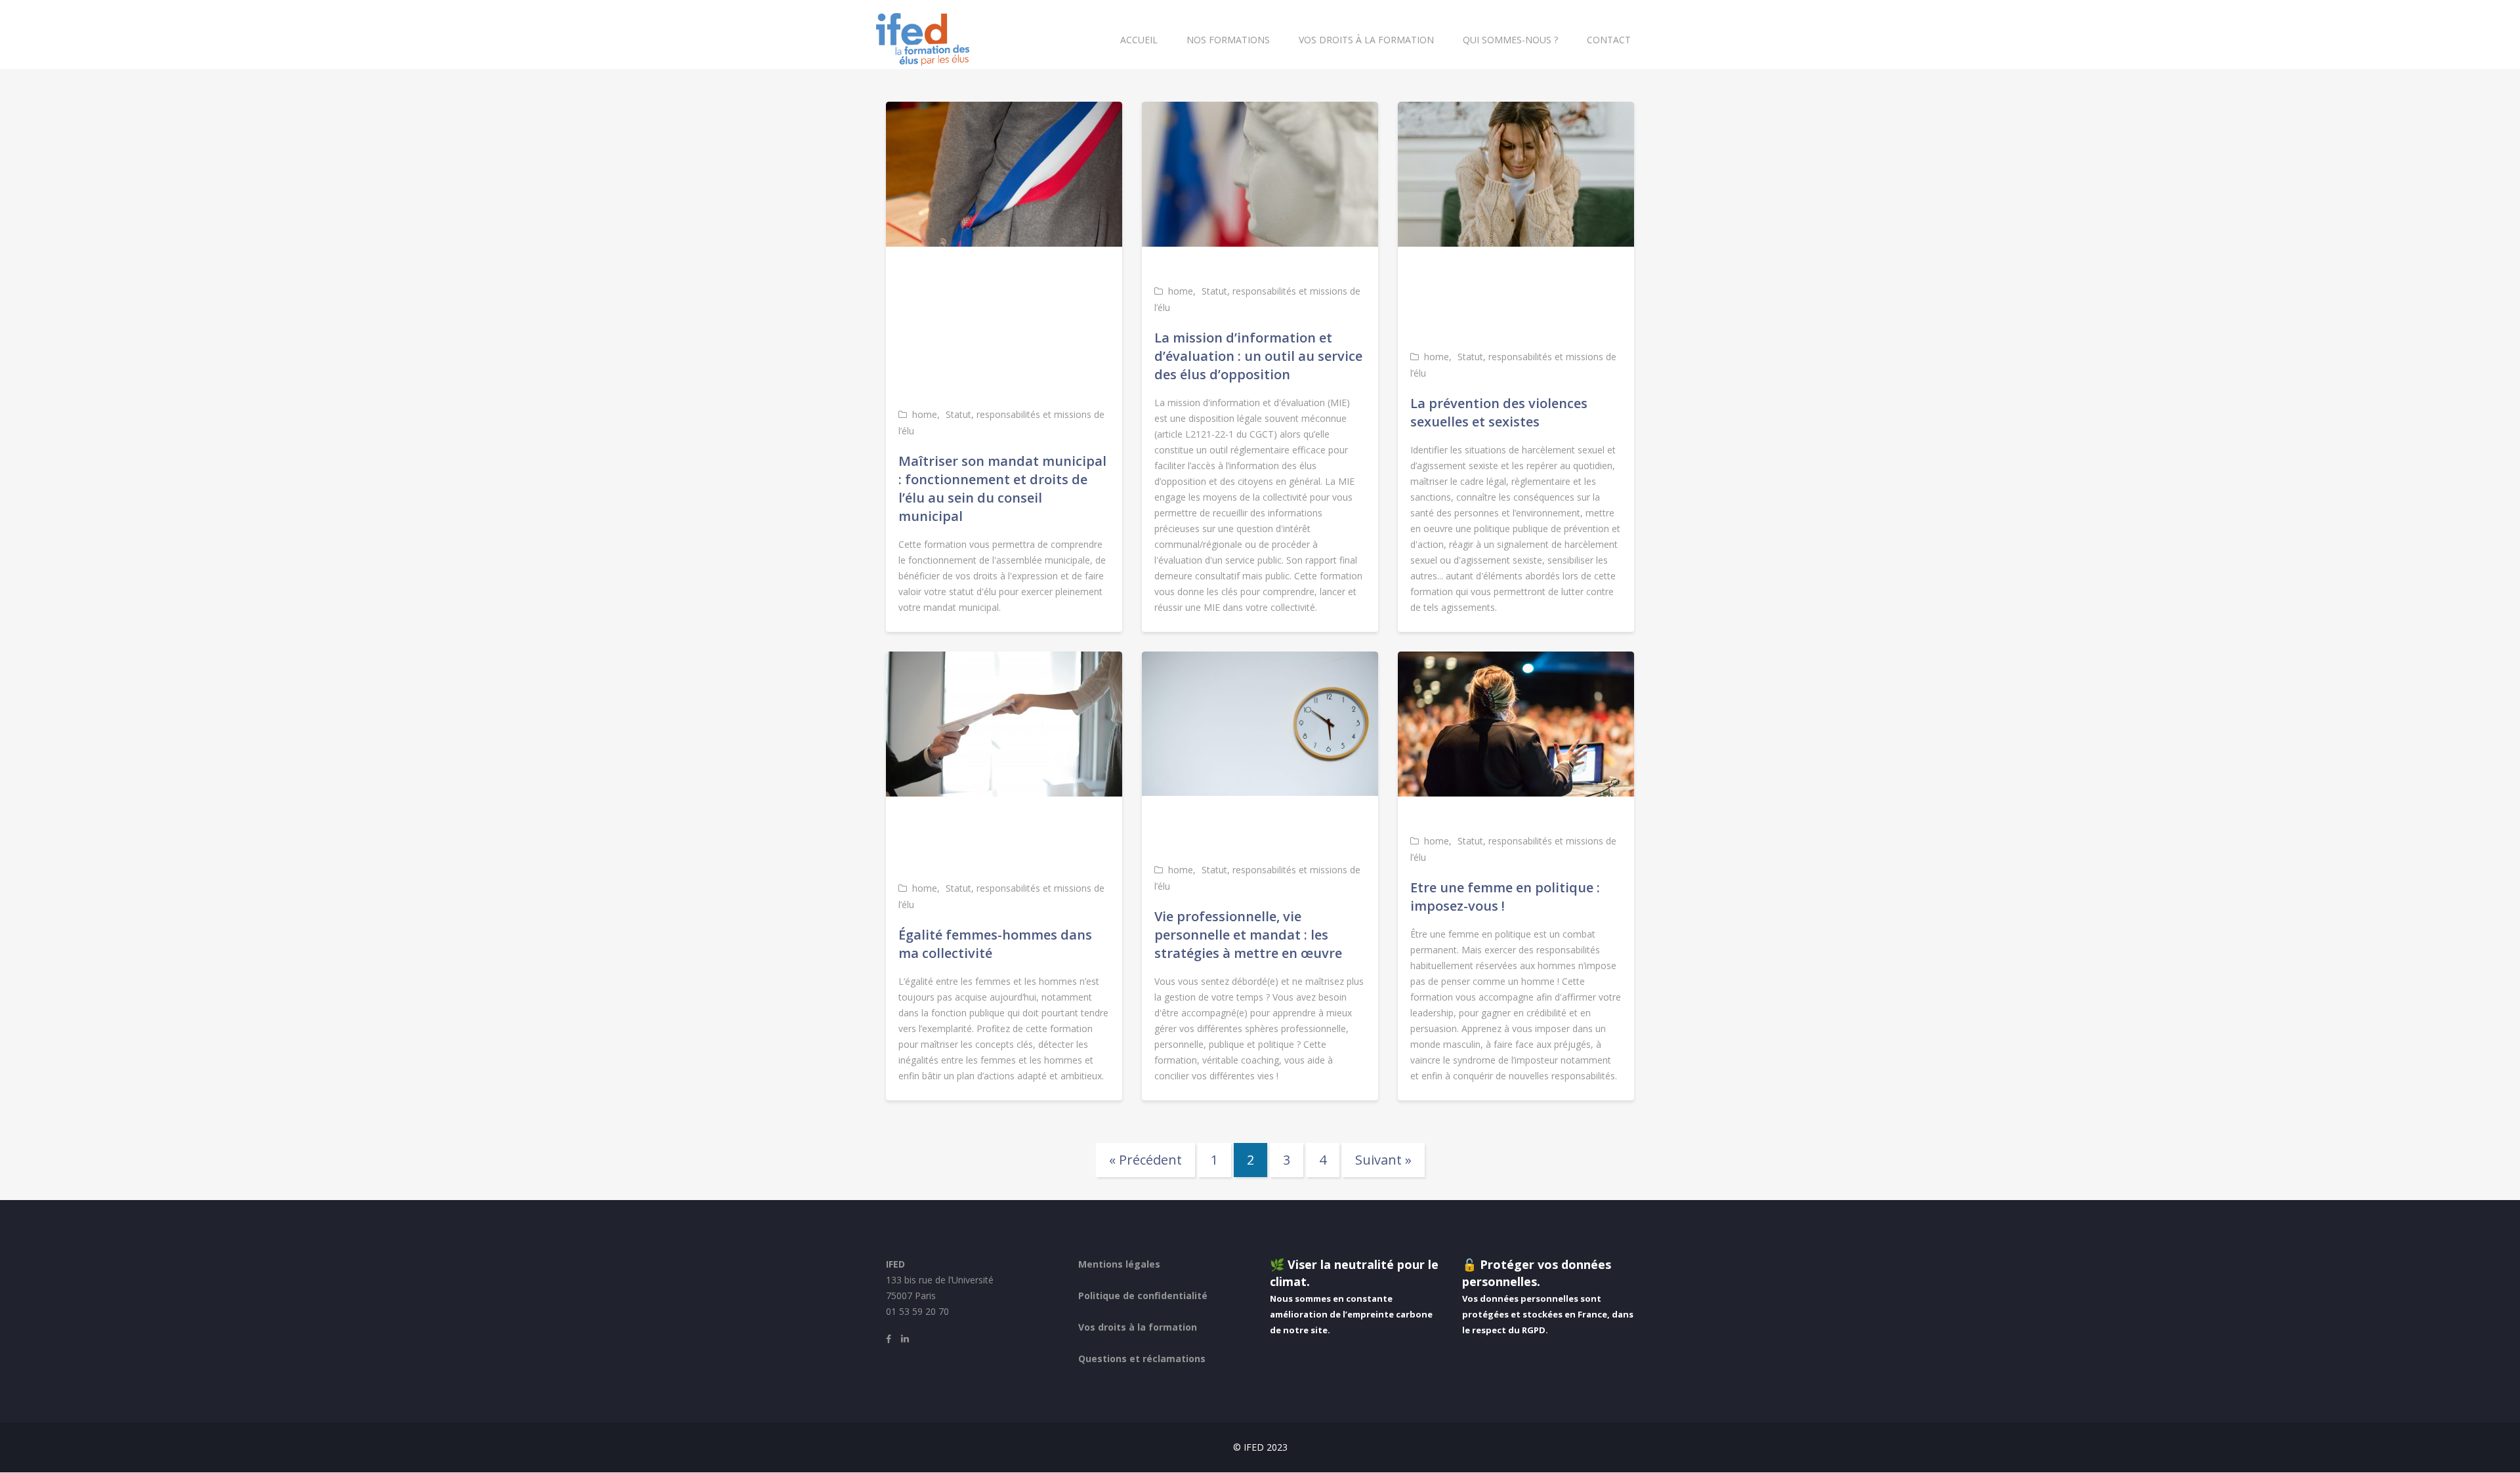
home (925, 414)
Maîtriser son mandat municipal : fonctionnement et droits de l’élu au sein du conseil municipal (1002, 488)
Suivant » (1383, 1160)
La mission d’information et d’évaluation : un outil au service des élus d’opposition (1258, 356)
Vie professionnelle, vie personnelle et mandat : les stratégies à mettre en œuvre (1248, 935)
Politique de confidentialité (1143, 1296)
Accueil (1139, 40)
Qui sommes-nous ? (1510, 40)
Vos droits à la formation (1366, 40)
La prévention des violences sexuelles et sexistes (1499, 412)
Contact (1609, 40)
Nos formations (1228, 40)
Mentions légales (1119, 1264)
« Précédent (1145, 1160)
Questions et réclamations (1142, 1359)
